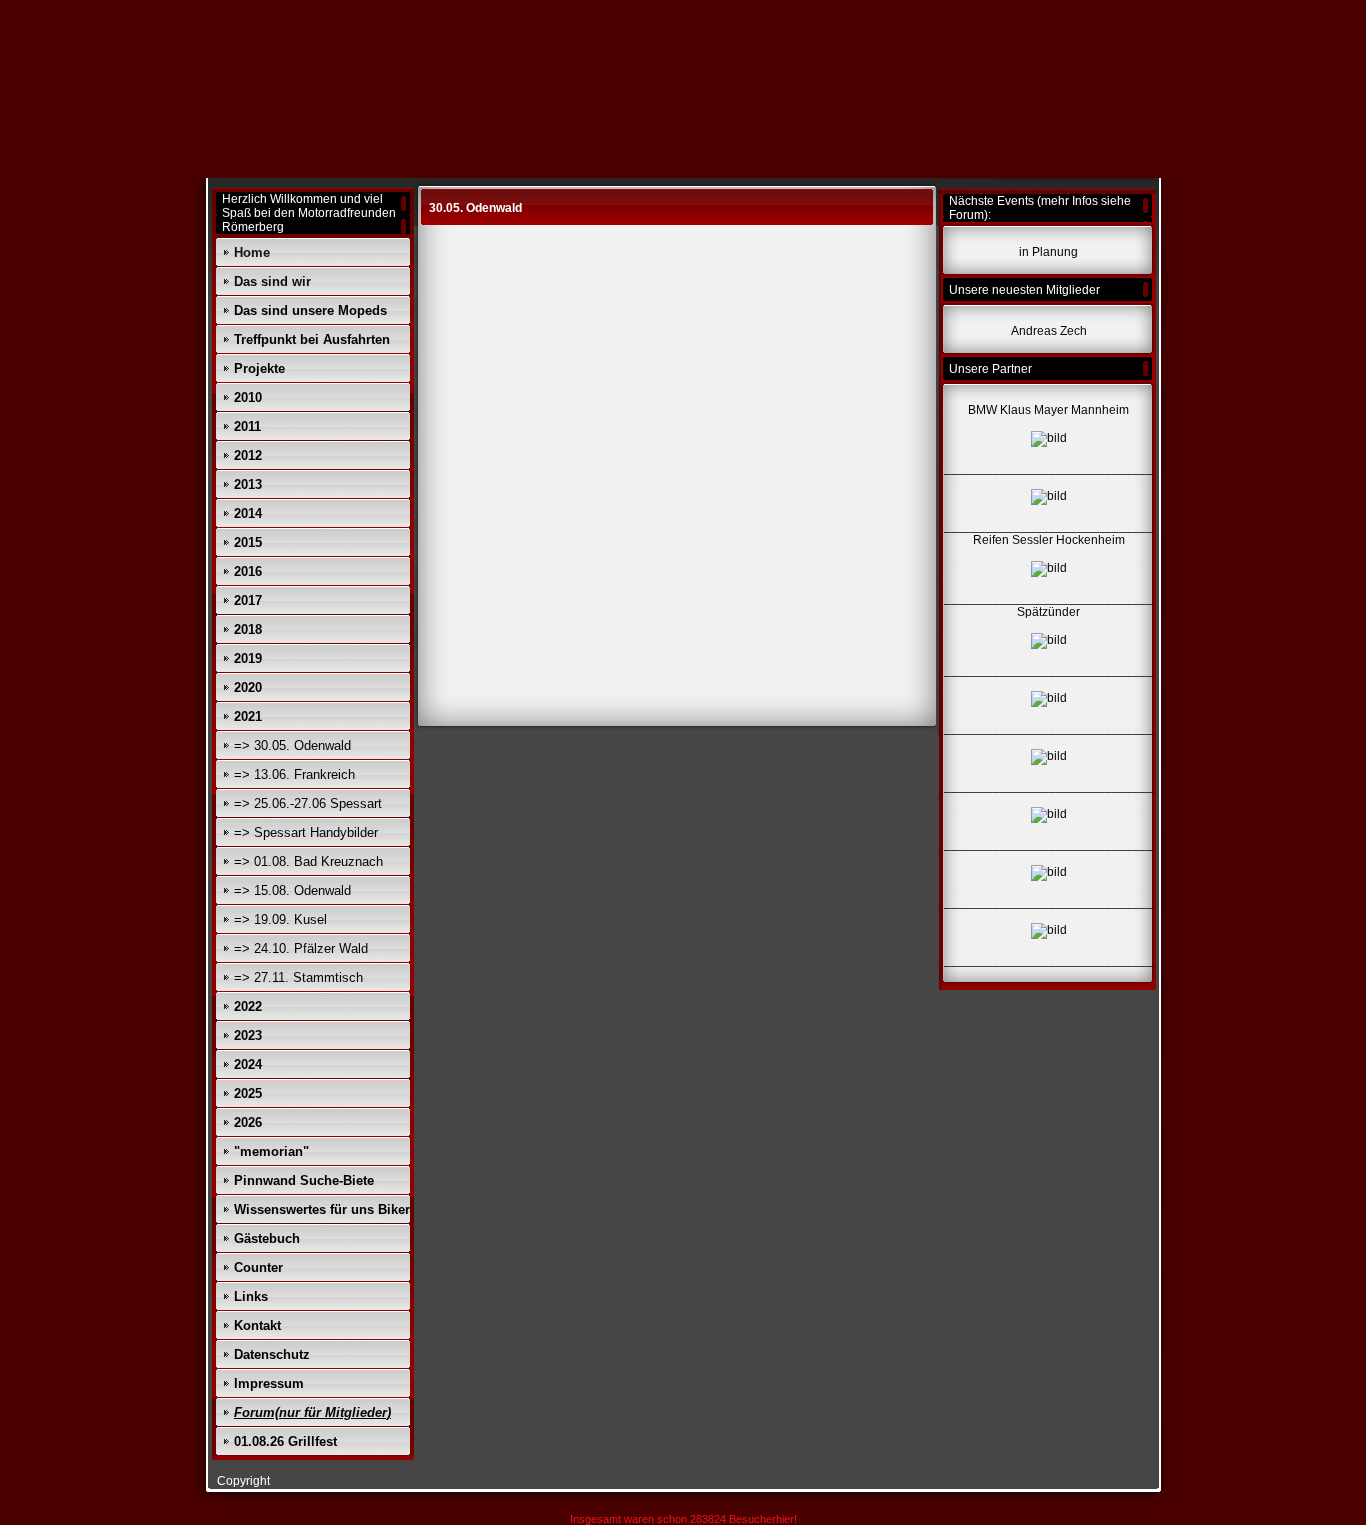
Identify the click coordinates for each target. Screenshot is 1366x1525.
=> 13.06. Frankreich (294, 774)
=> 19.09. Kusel (280, 919)
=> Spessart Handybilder (306, 832)
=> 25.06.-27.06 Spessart (308, 803)
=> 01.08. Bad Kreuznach (308, 861)
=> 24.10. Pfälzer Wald (301, 948)
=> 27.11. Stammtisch (298, 977)
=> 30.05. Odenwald (292, 745)
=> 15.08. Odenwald (292, 890)
